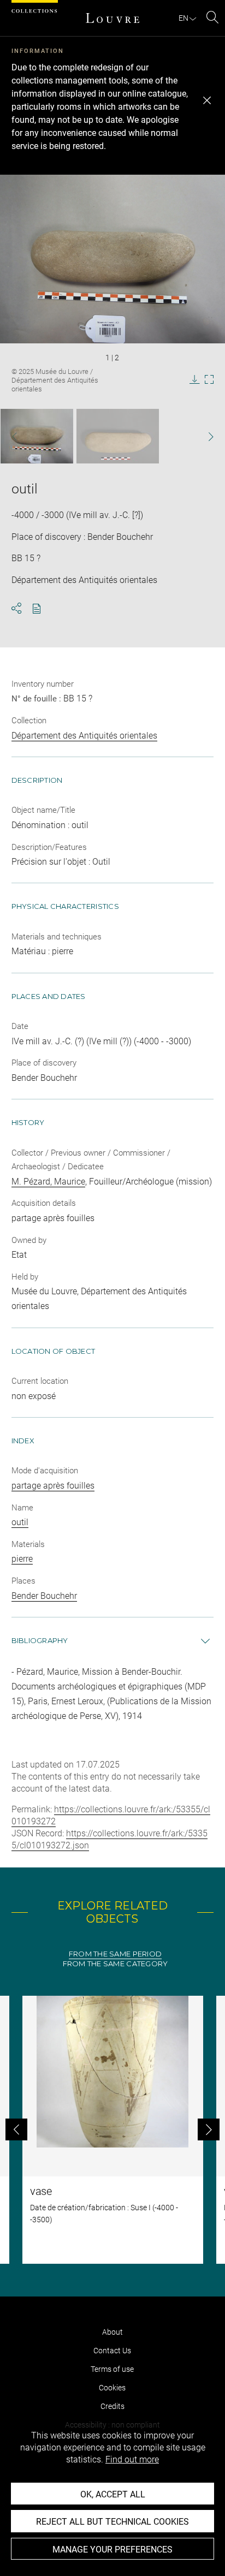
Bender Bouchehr (44, 1596)
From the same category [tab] (116, 1964)
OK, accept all (113, 2494)
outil (20, 1522)
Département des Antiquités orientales (84, 736)
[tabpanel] (112, 2130)
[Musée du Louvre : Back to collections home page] (112, 18)
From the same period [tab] (115, 1954)
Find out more (132, 2459)
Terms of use (112, 2369)
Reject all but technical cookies (112, 2522)
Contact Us (112, 2351)
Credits (112, 2406)
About (112, 2332)
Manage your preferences (112, 2550)
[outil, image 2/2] (118, 436)
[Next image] (205, 436)
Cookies (112, 2388)
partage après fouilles (53, 1486)
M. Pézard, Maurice (48, 1182)
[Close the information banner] (207, 100)
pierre (22, 1559)
